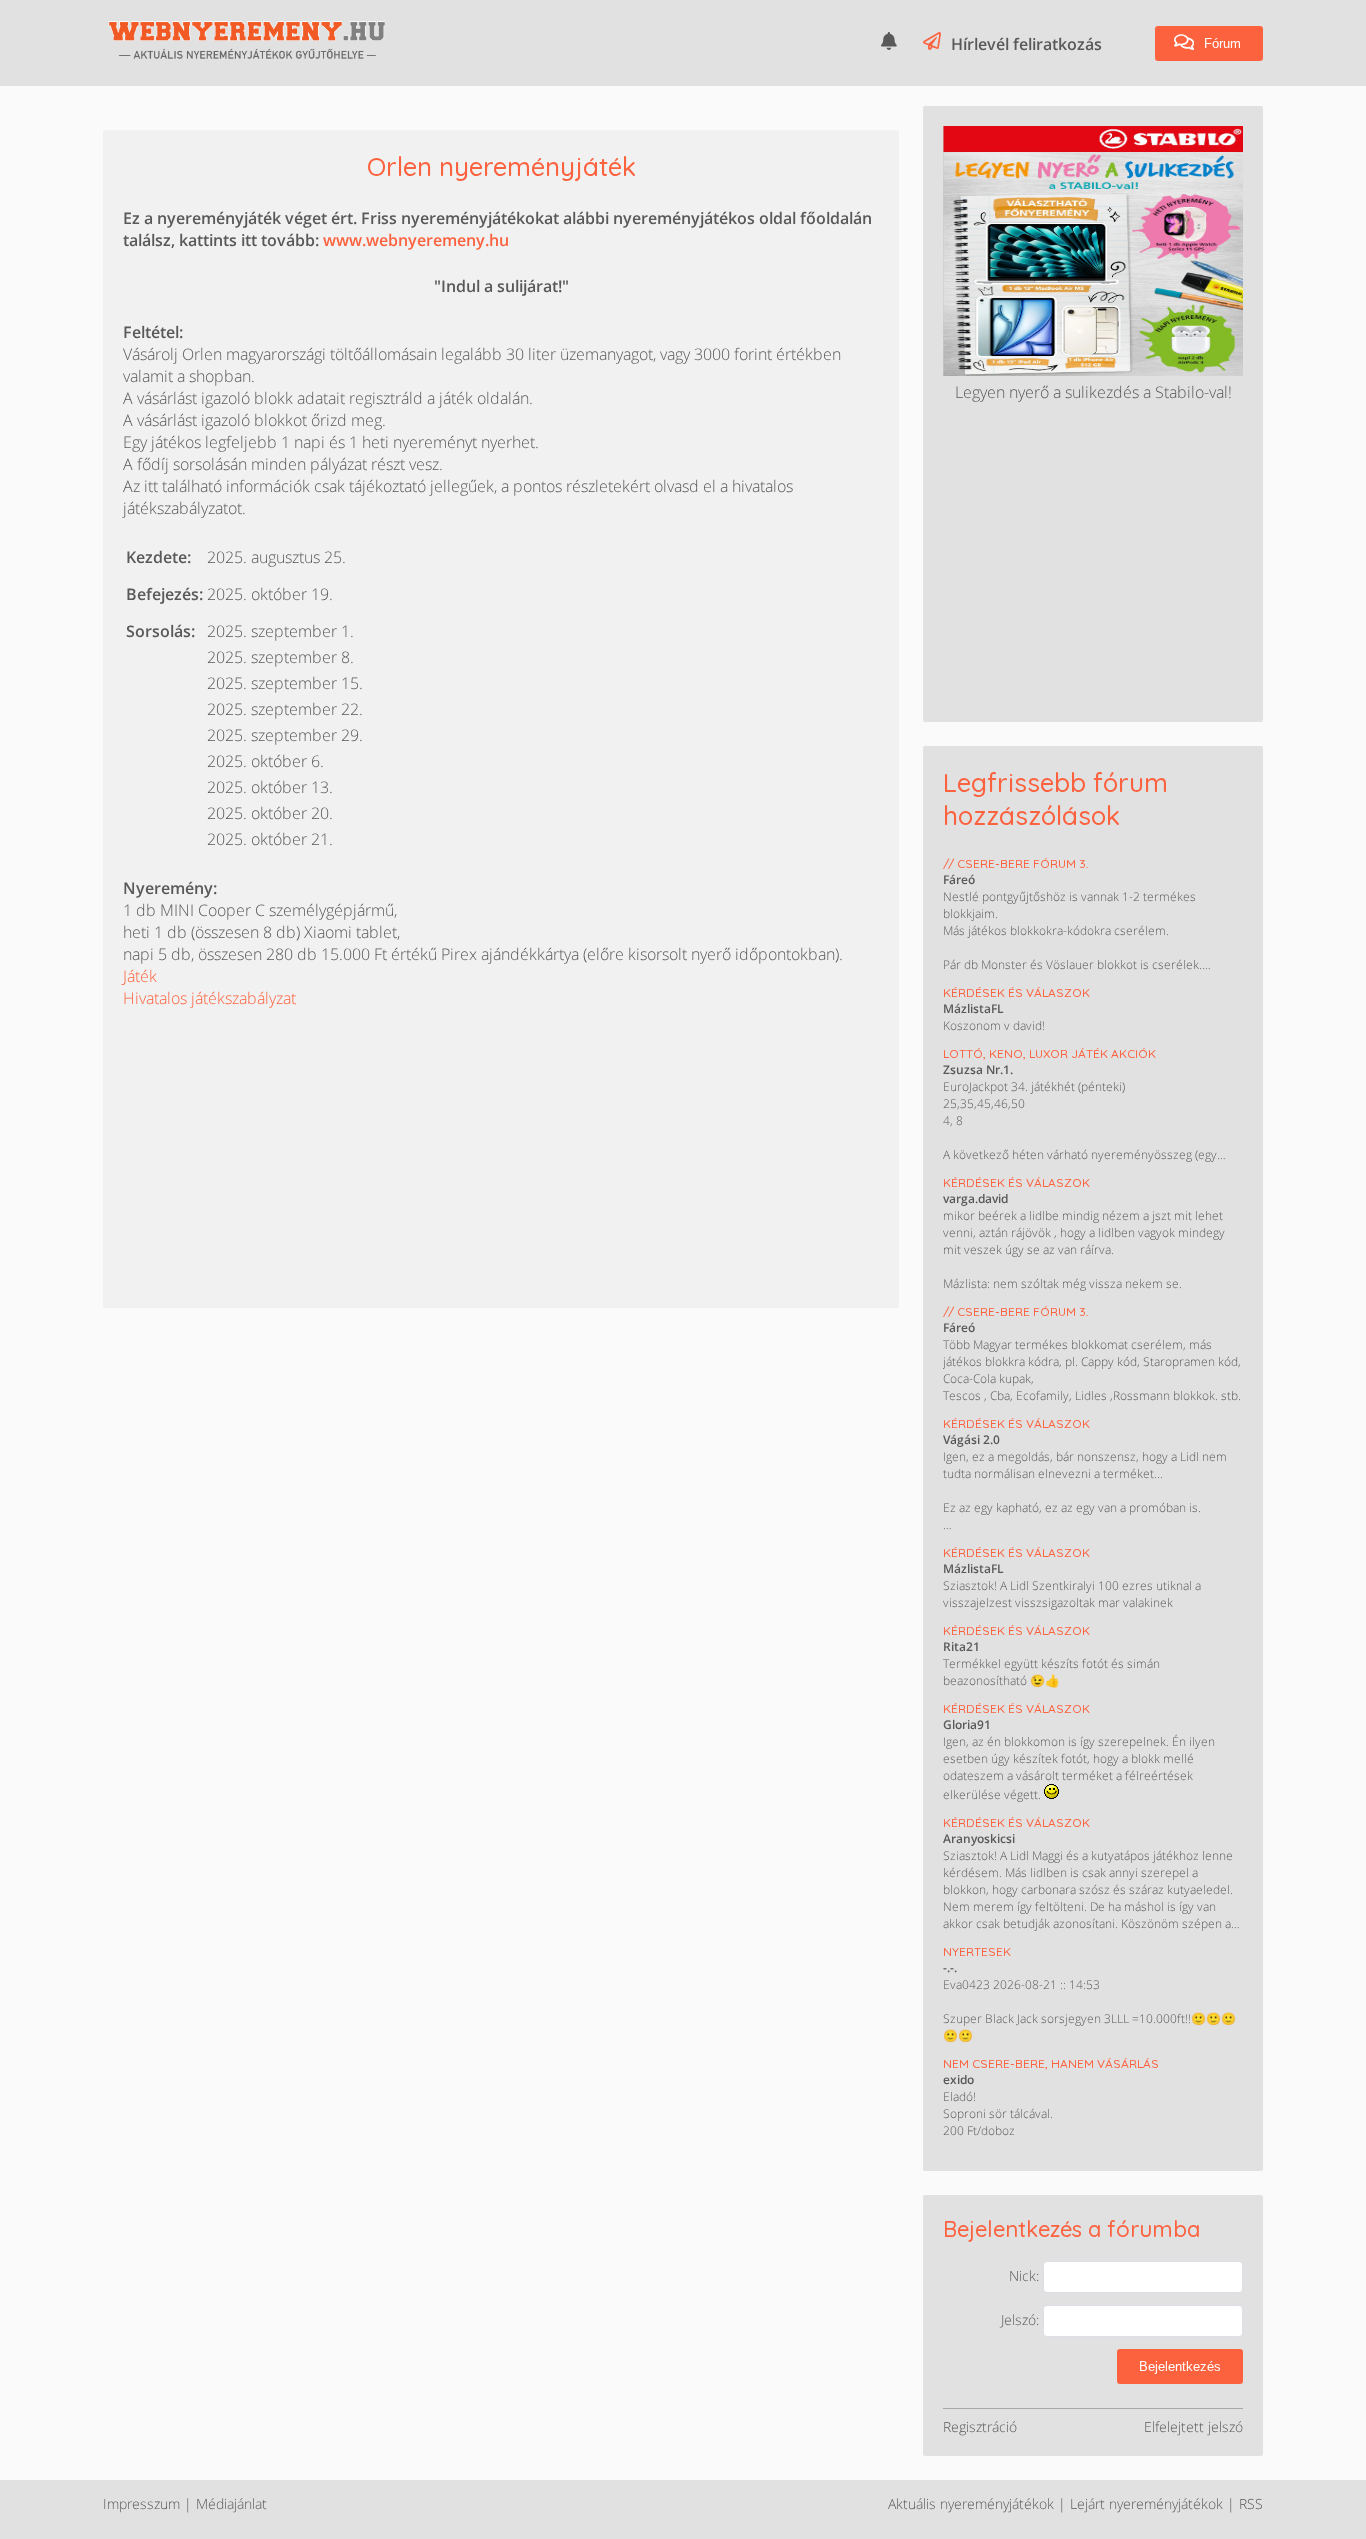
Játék (140, 976)
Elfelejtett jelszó (1193, 2426)
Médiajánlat (231, 2503)
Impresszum (141, 2503)
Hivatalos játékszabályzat (209, 998)
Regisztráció (980, 2426)
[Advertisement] (273, 1134)
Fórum (1220, 43)
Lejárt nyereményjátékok (1146, 2503)
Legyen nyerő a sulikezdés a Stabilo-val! (1093, 392)
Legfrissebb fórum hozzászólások (1055, 799)
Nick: (1026, 2275)
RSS (1251, 2503)
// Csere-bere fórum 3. (1015, 863)
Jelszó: (1022, 2319)
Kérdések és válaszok (1016, 992)
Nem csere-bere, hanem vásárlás (1051, 2063)
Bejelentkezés (1180, 2366)
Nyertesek (977, 1951)
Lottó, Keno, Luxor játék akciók (1049, 1053)
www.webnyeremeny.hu (416, 240)
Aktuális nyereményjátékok (971, 2503)
